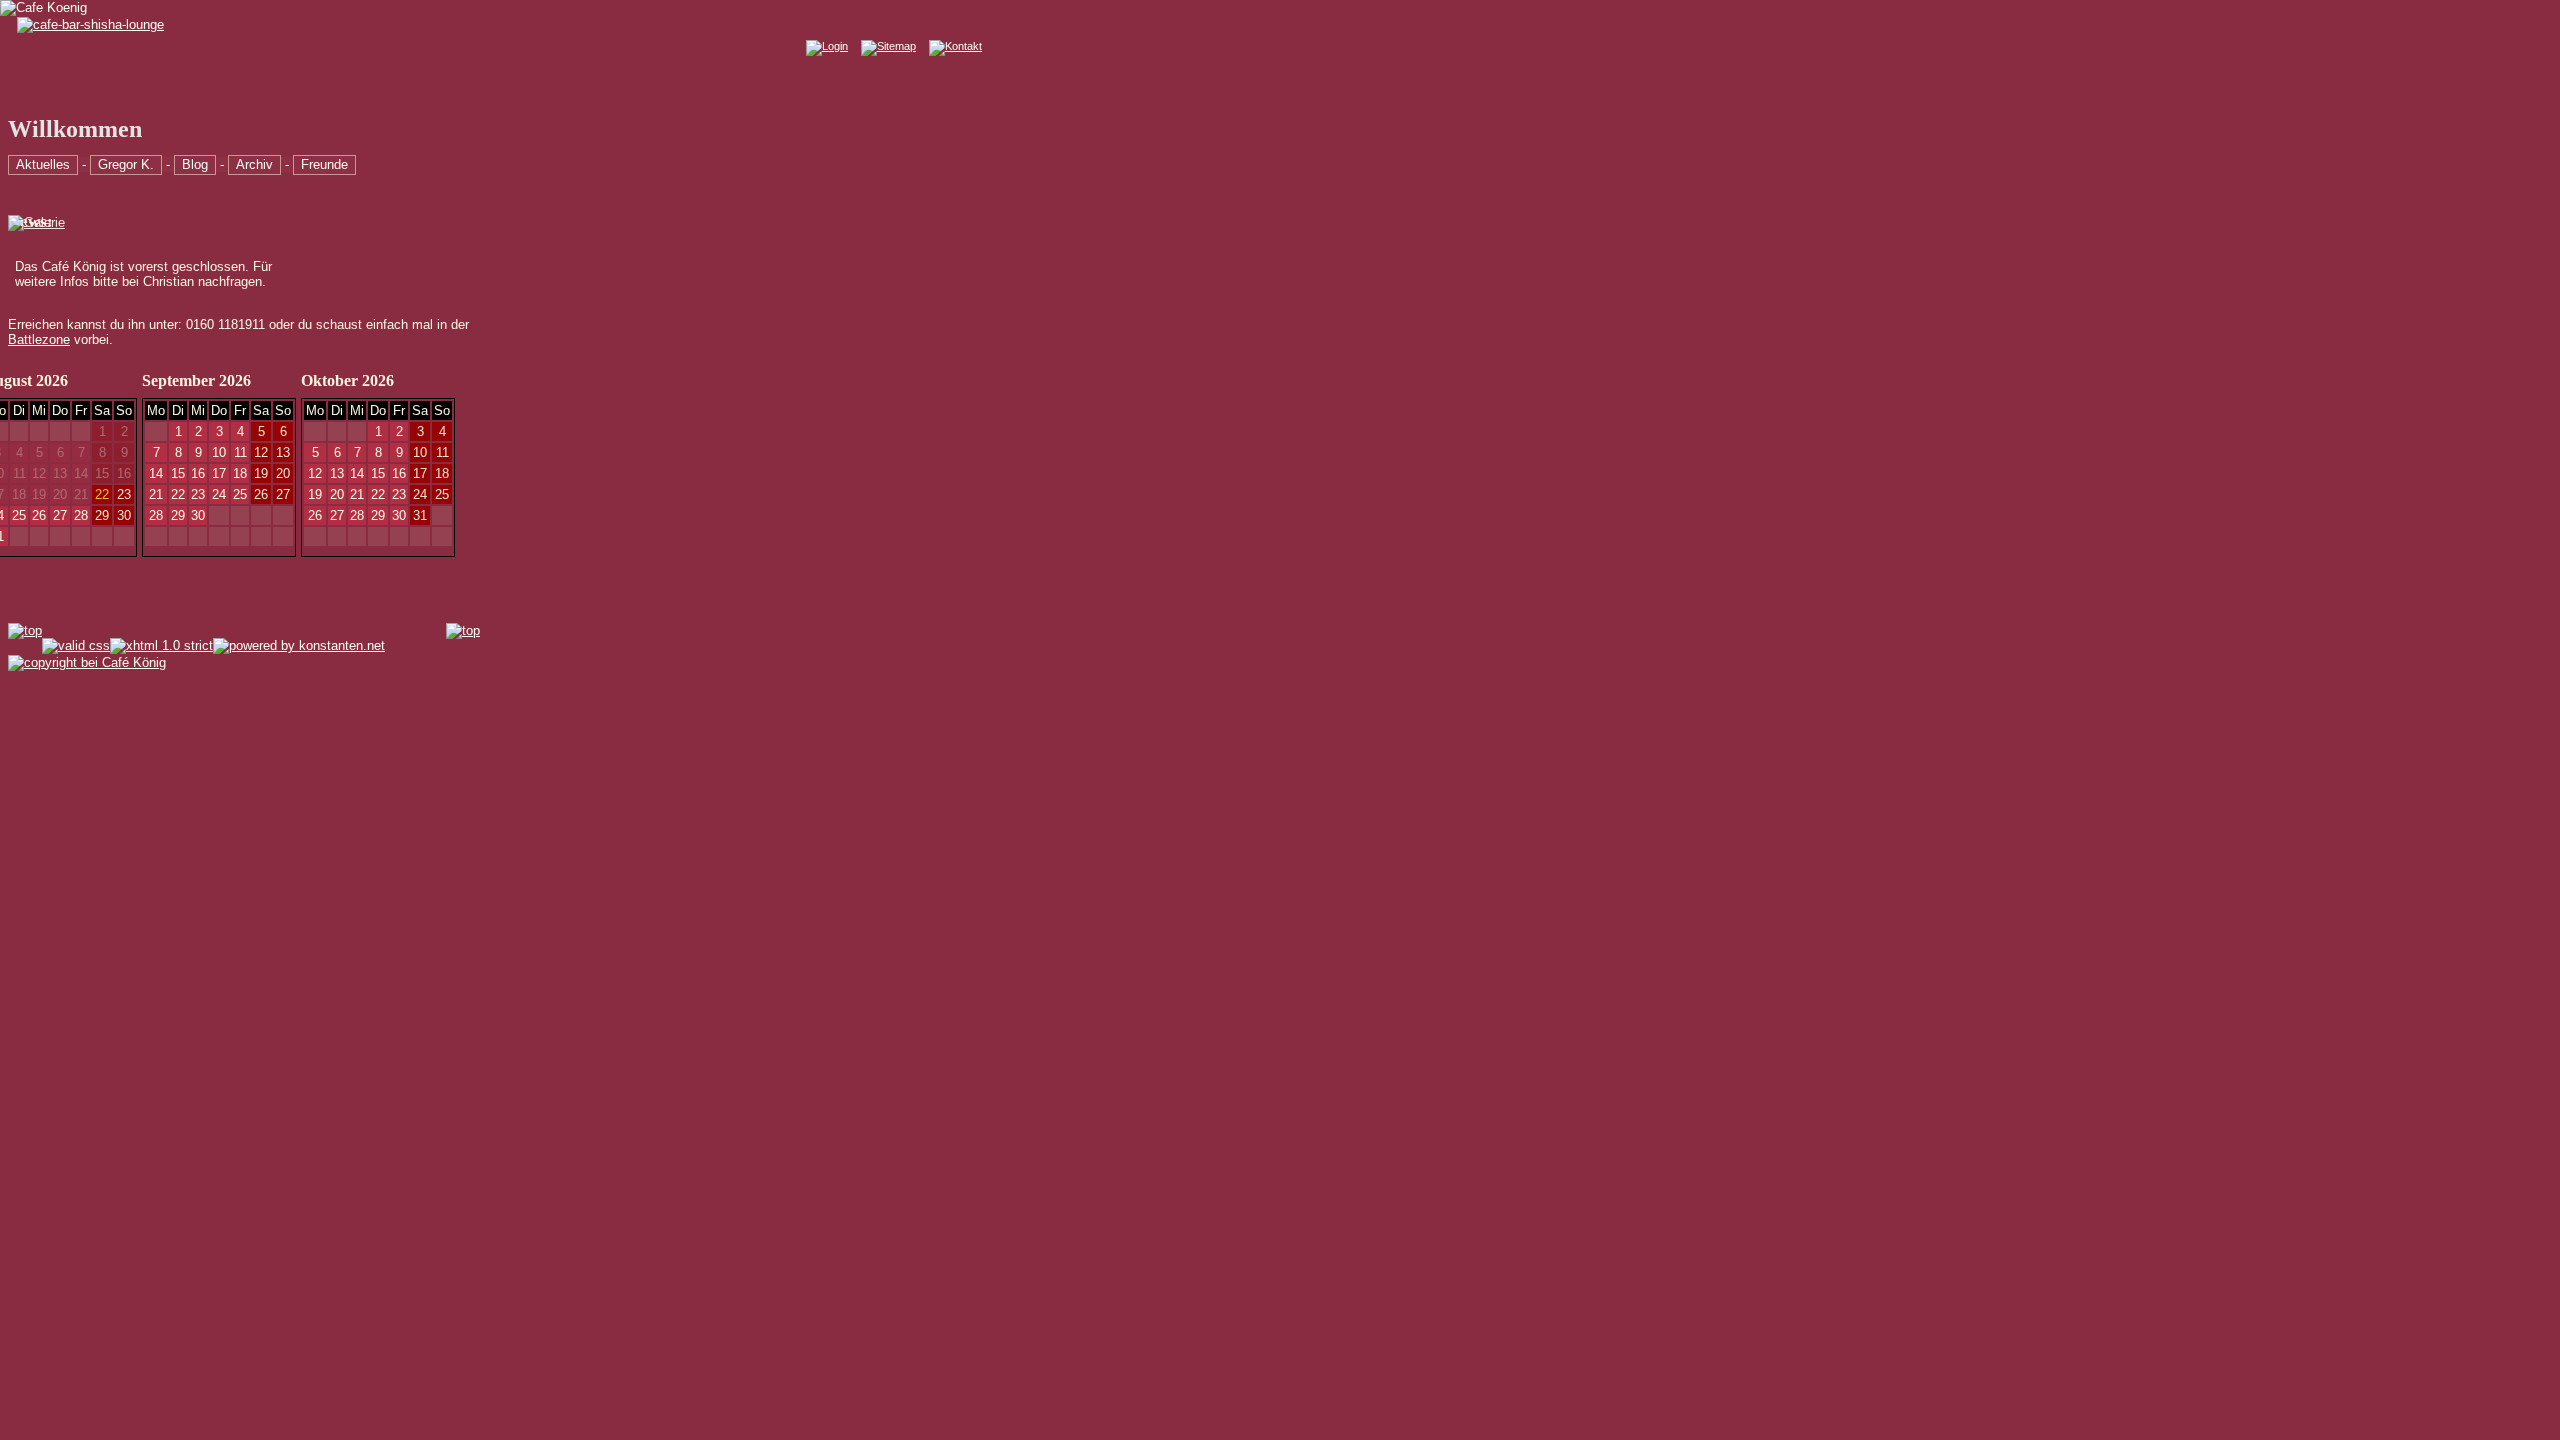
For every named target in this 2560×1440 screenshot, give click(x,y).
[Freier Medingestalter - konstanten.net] (299, 644)
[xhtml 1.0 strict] (161, 644)
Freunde (324, 164)
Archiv (254, 164)
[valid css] (76, 644)
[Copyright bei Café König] (87, 661)
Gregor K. (126, 164)
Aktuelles (43, 164)
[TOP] (25, 630)
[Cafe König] (43, 7)
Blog (195, 164)
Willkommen (75, 129)
